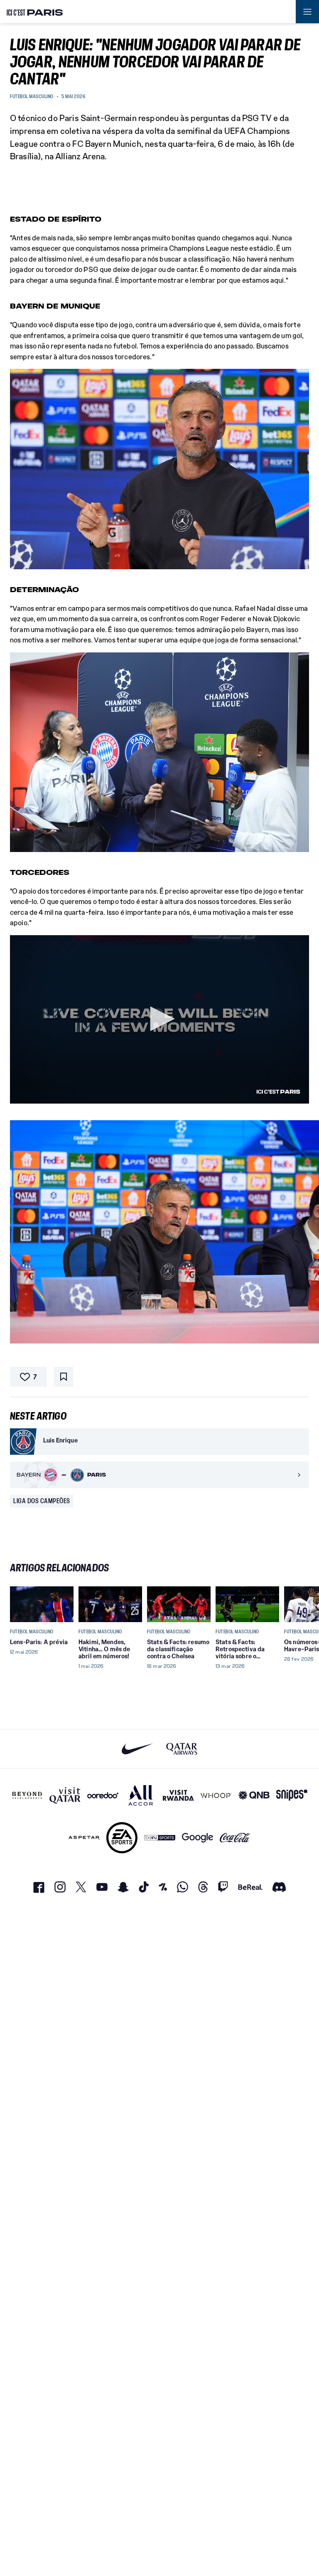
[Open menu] (307, 12)
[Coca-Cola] (235, 1838)
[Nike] (137, 1749)
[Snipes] (292, 1795)
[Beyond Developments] (27, 1795)
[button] (159, 1019)
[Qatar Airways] (182, 1749)
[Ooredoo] (103, 1795)
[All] (141, 1795)
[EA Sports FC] (122, 1838)
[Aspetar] (84, 1838)
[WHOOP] (216, 1795)
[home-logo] (35, 12)
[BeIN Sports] (160, 1838)
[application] (159, 1019)
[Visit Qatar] (65, 1795)
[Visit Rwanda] (178, 1795)
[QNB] (254, 1795)
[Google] (198, 1838)
